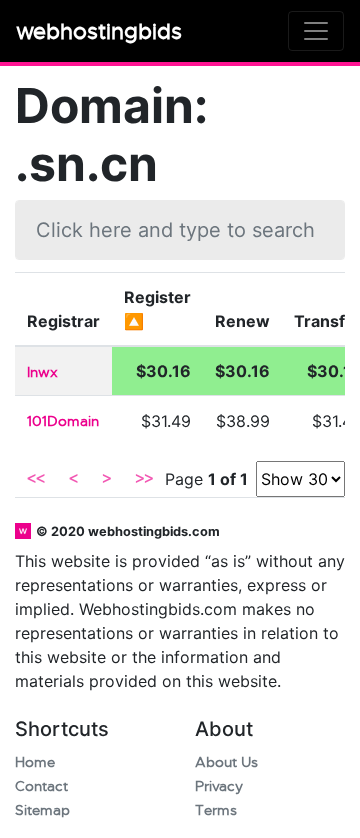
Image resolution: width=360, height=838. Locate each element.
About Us (226, 762)
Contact (41, 786)
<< (36, 479)
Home (35, 762)
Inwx (42, 372)
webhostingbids (99, 31)
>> (144, 479)
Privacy (219, 786)
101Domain (63, 421)
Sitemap (42, 810)
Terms (216, 810)
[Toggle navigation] (316, 31)
